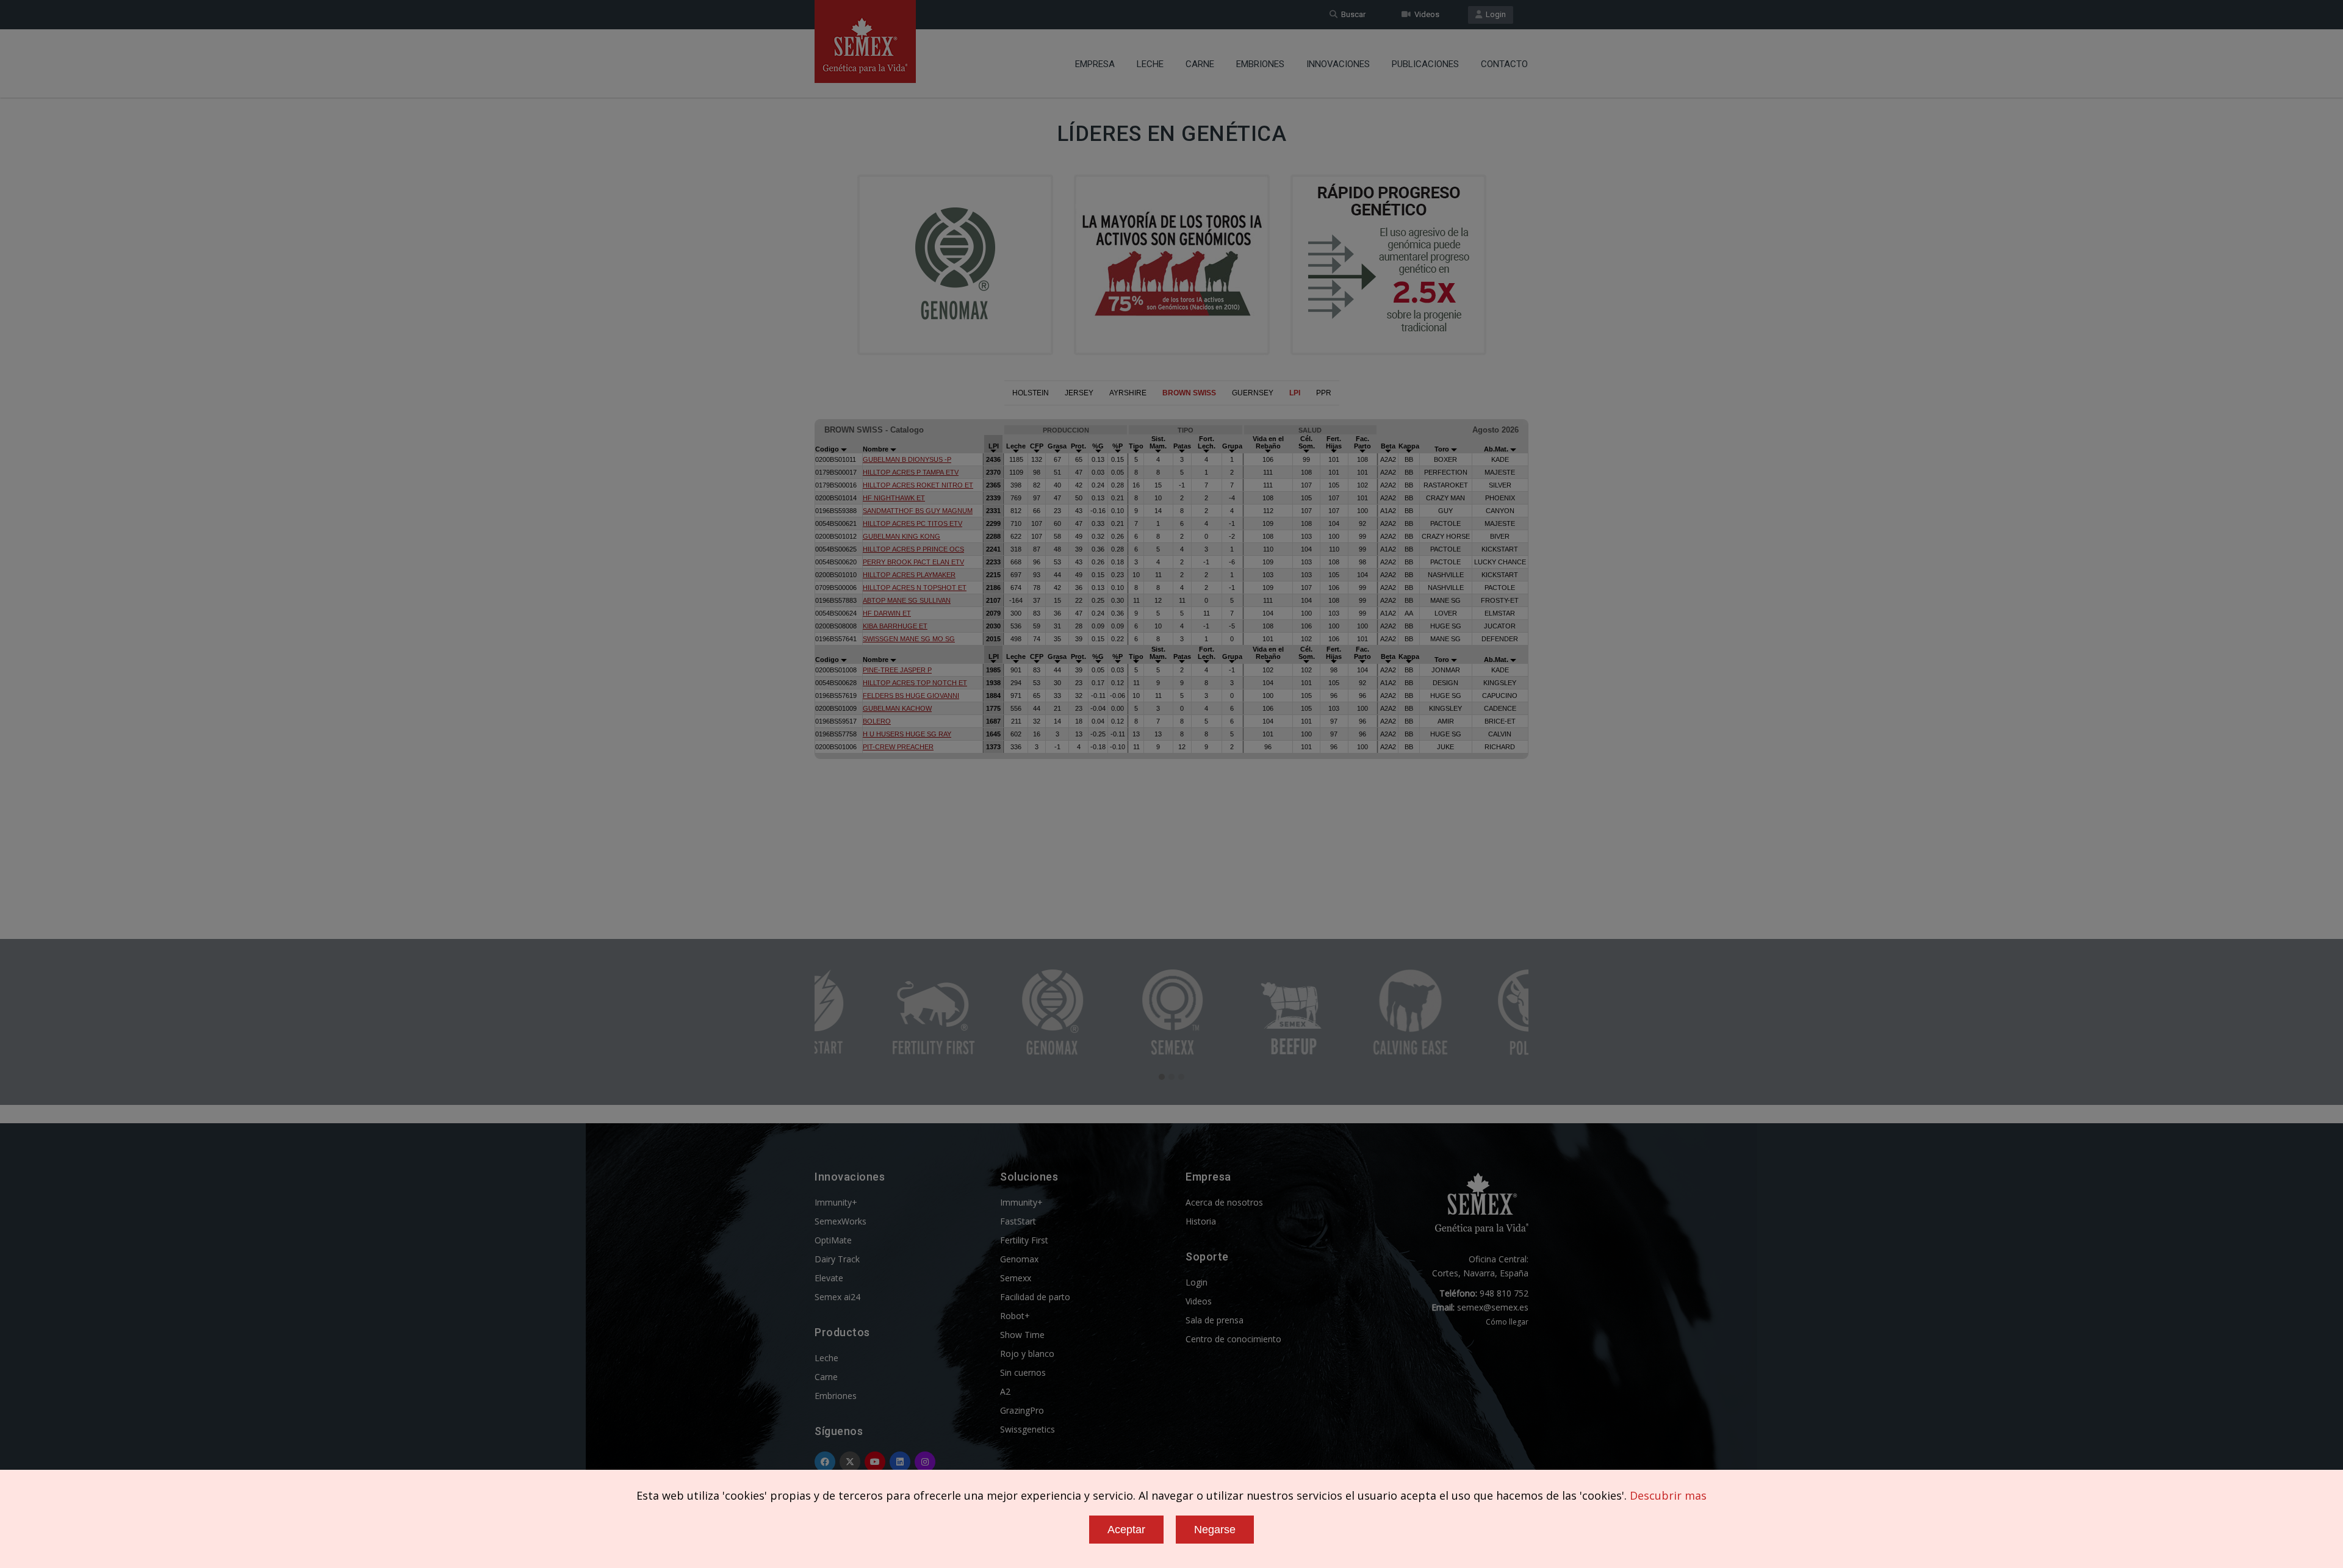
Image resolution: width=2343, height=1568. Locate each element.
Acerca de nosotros (1224, 1202)
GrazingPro (1022, 1410)
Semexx (1016, 1278)
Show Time (1022, 1335)
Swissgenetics (1028, 1429)
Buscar (1351, 14)
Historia (1201, 1221)
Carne (1200, 64)
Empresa (1095, 64)
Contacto (1504, 64)
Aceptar (1126, 1530)
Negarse (1215, 1530)
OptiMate (833, 1240)
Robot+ (1015, 1316)
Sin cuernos (1023, 1372)
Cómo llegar (1507, 1322)
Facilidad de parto (1035, 1297)
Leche (1150, 64)
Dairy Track (837, 1259)
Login (1494, 14)
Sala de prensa (1215, 1320)
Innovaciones (1338, 64)
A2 (1005, 1391)
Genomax (1019, 1259)
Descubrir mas (1668, 1495)
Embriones (1260, 64)
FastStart (1018, 1221)
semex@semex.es (1493, 1307)
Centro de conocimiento (1233, 1339)
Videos (1425, 14)
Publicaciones (1425, 64)
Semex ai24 (837, 1297)
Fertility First (1024, 1240)
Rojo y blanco (1027, 1354)
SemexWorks (840, 1221)
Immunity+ (836, 1202)
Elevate (829, 1278)
